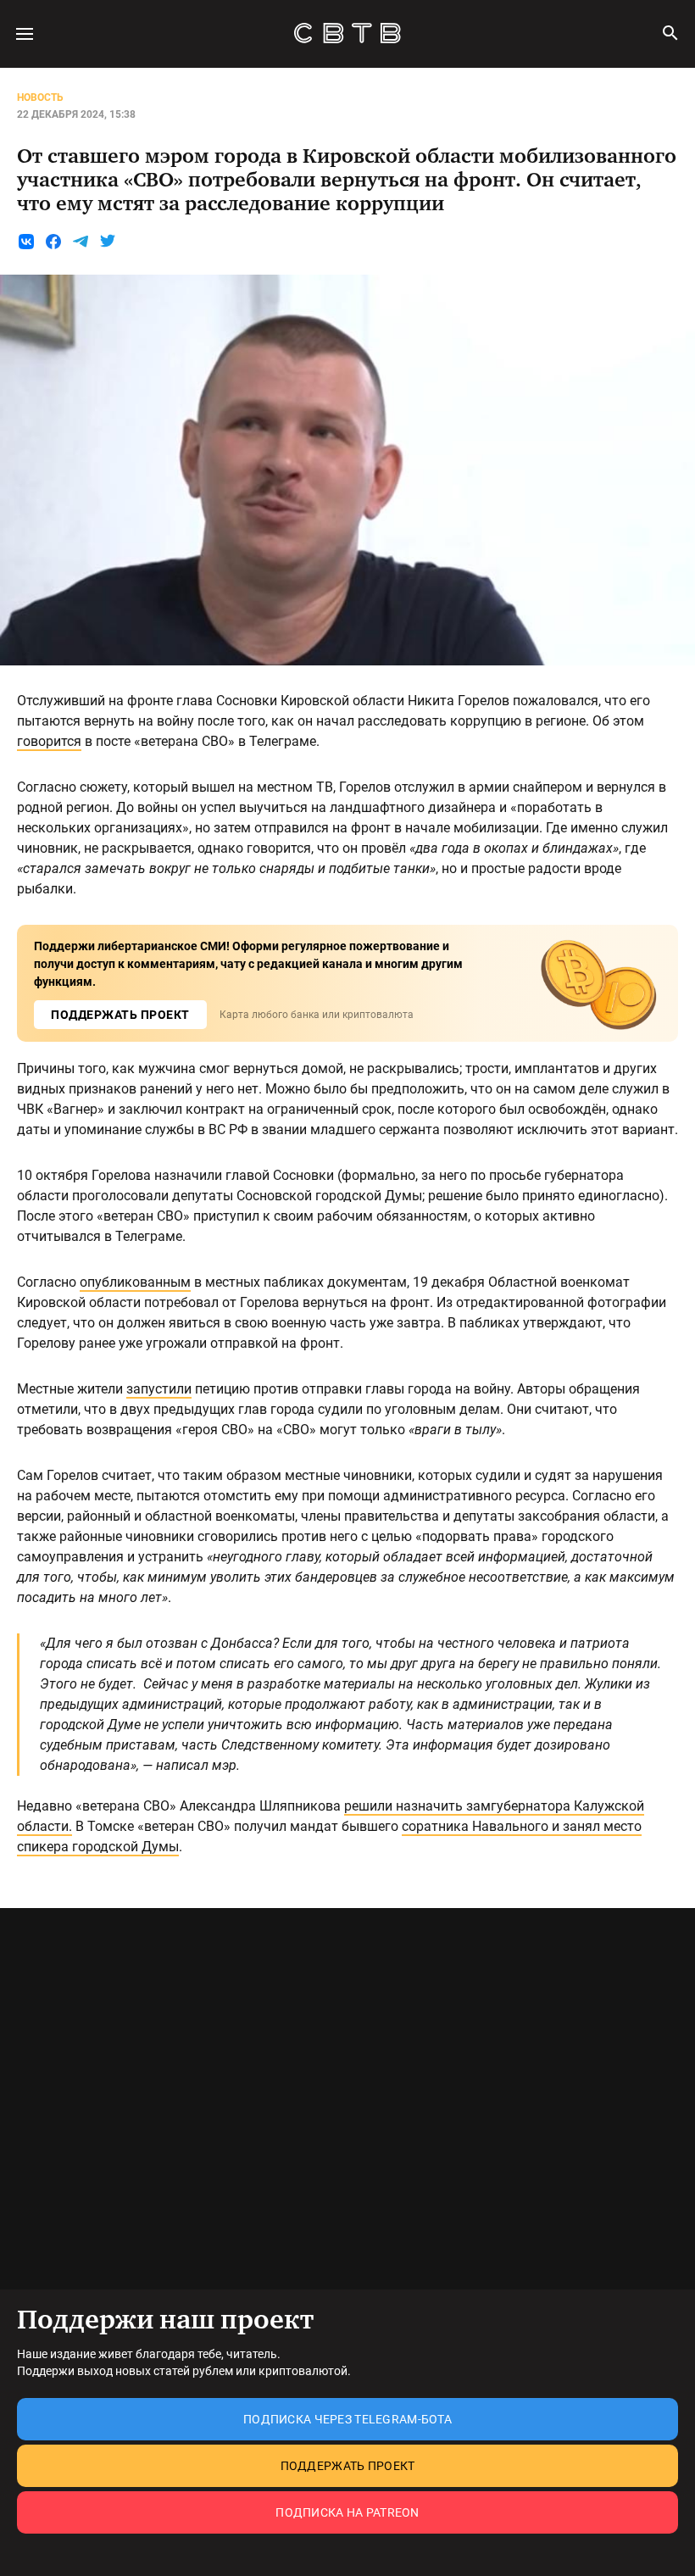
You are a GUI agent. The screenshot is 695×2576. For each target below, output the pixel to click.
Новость (40, 97)
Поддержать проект (348, 2466)
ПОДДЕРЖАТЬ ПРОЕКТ (120, 1015)
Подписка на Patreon (347, 2512)
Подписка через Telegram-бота (347, 2419)
